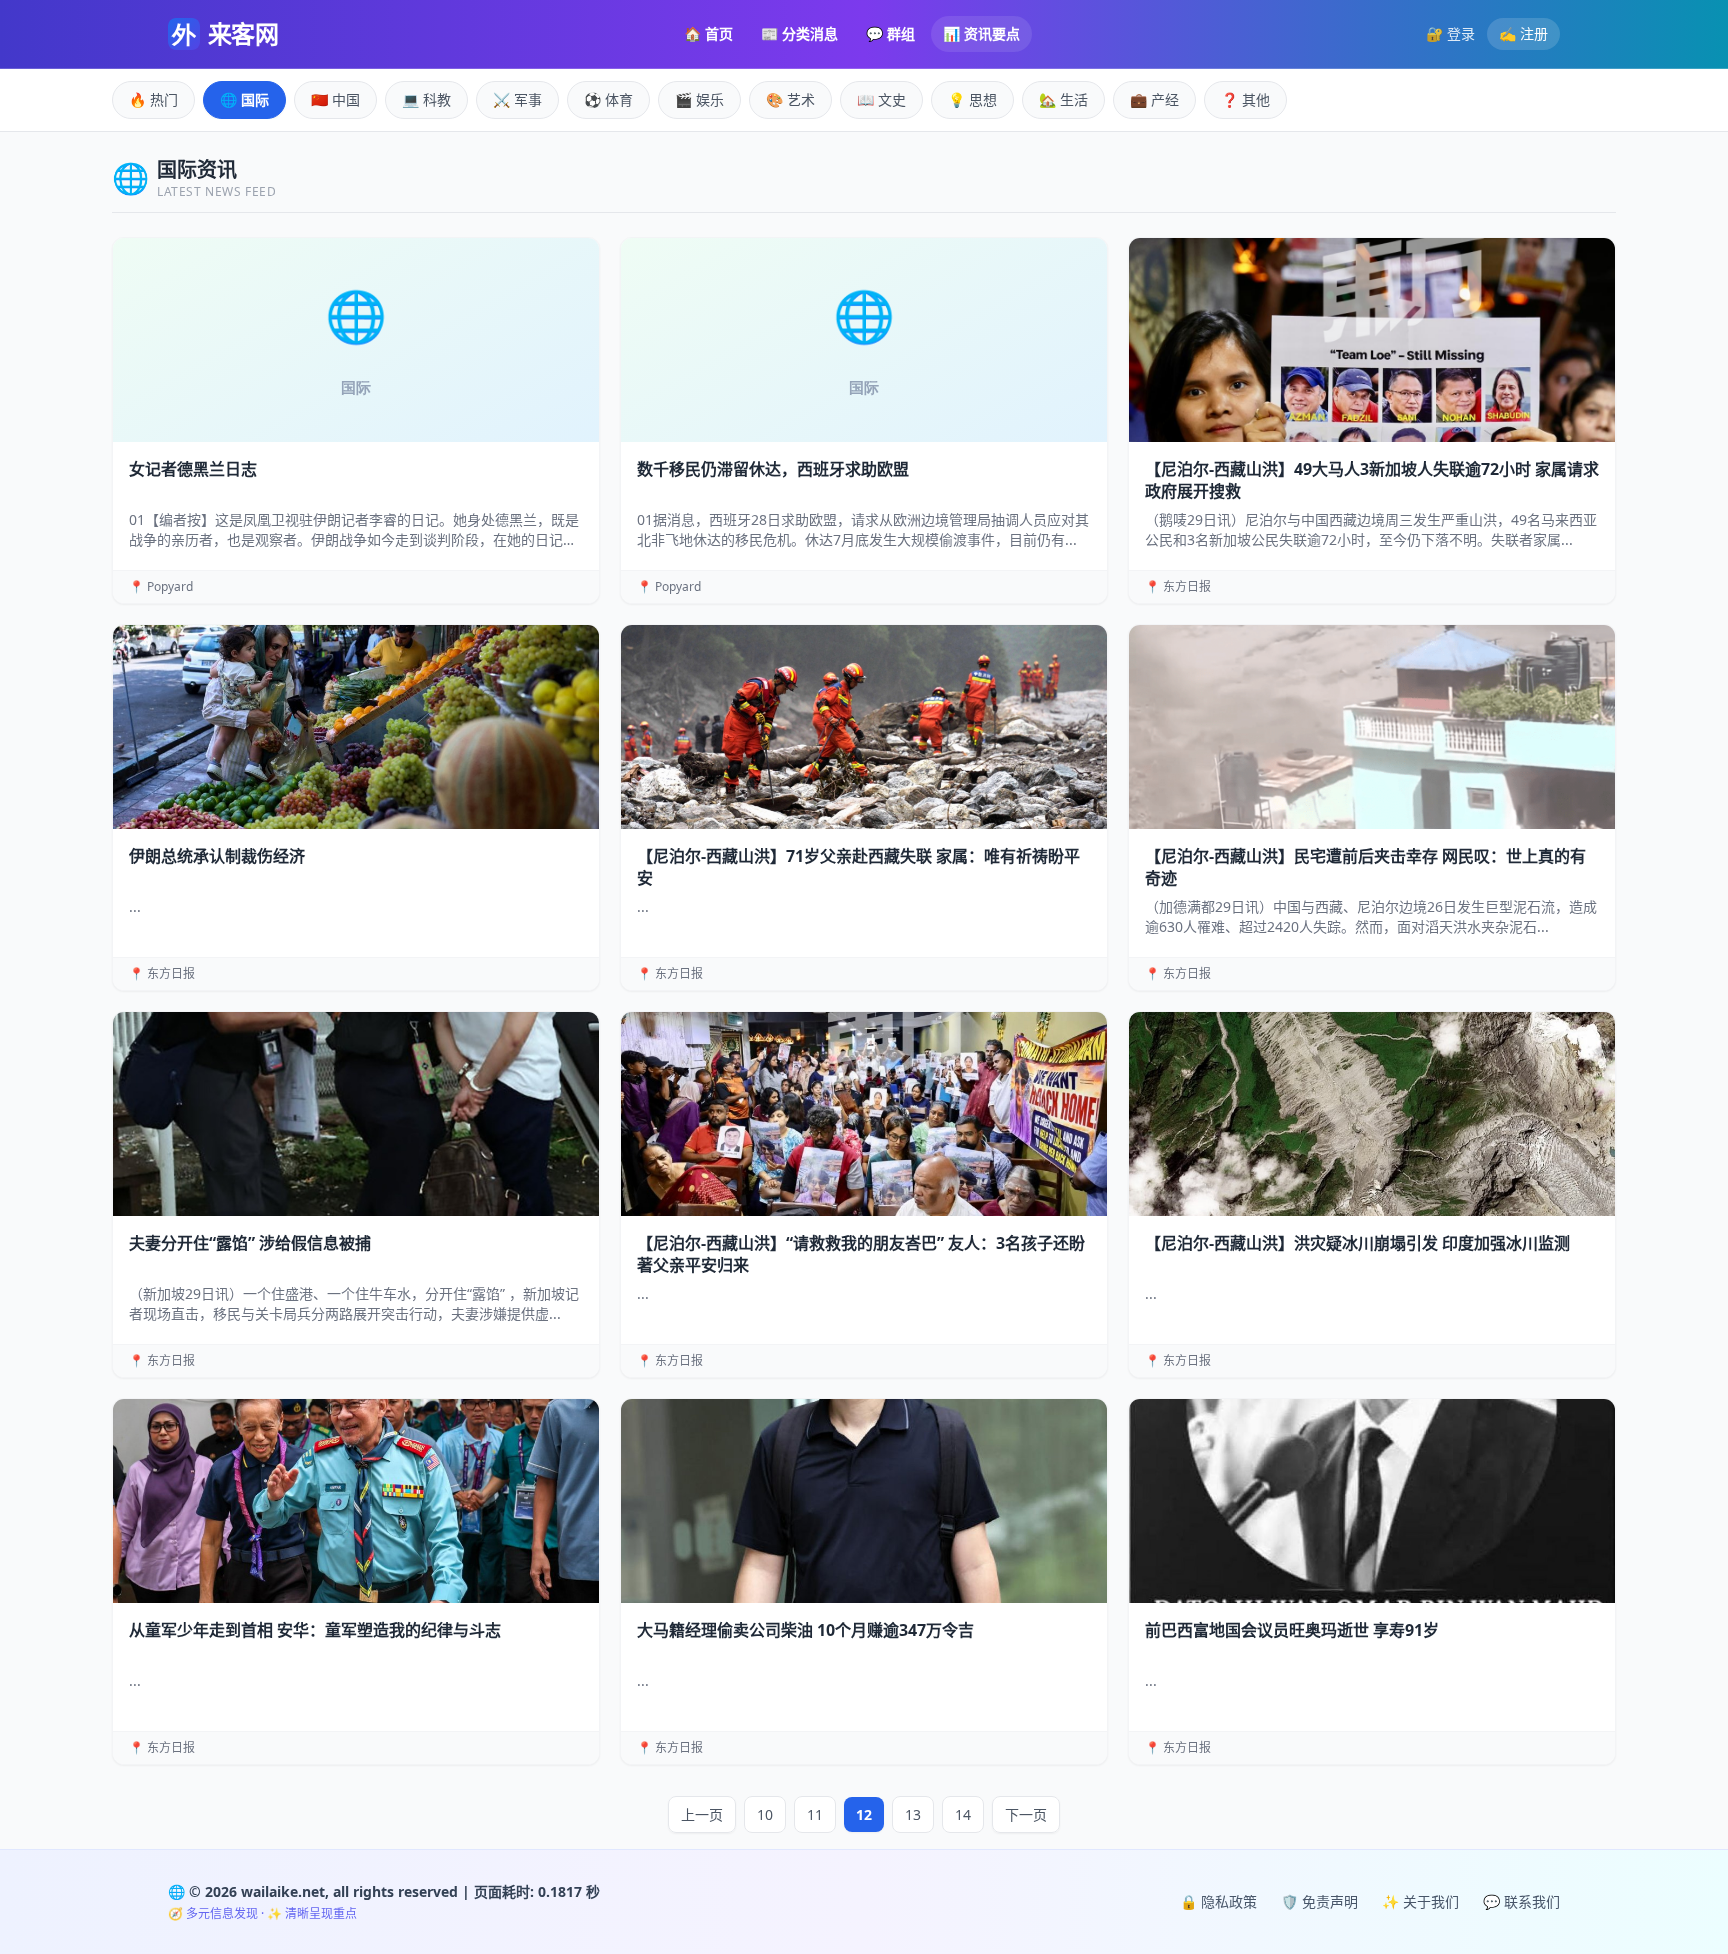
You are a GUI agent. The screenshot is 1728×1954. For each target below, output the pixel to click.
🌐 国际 (244, 99)
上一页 (702, 1814)
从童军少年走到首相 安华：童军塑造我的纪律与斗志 (315, 1630)
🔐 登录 (1450, 33)
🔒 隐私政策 (1218, 1901)
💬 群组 (890, 33)
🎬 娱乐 (699, 99)
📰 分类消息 (799, 33)
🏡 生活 (1063, 99)
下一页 (1026, 1814)
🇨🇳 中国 (335, 99)
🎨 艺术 (790, 99)
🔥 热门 (153, 99)
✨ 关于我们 (1420, 1901)
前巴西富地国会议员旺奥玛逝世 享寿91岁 (1292, 1630)
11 (815, 1814)
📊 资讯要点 (981, 33)
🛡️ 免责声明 (1319, 1901)
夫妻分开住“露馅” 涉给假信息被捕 (250, 1243)
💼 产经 (1154, 99)
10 (765, 1814)
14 (963, 1814)
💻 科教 (426, 99)
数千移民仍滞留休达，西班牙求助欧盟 (773, 469)
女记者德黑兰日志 (193, 469)
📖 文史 (881, 99)
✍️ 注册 (1523, 33)
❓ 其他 (1245, 99)
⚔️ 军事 (517, 99)
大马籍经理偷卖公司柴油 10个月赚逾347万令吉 (805, 1630)
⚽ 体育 (608, 99)
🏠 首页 (708, 33)
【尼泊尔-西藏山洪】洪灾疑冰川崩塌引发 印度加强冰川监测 (1357, 1243)
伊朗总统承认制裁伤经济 (217, 856)
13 (913, 1814)
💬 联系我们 (1521, 1901)
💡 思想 (972, 99)
